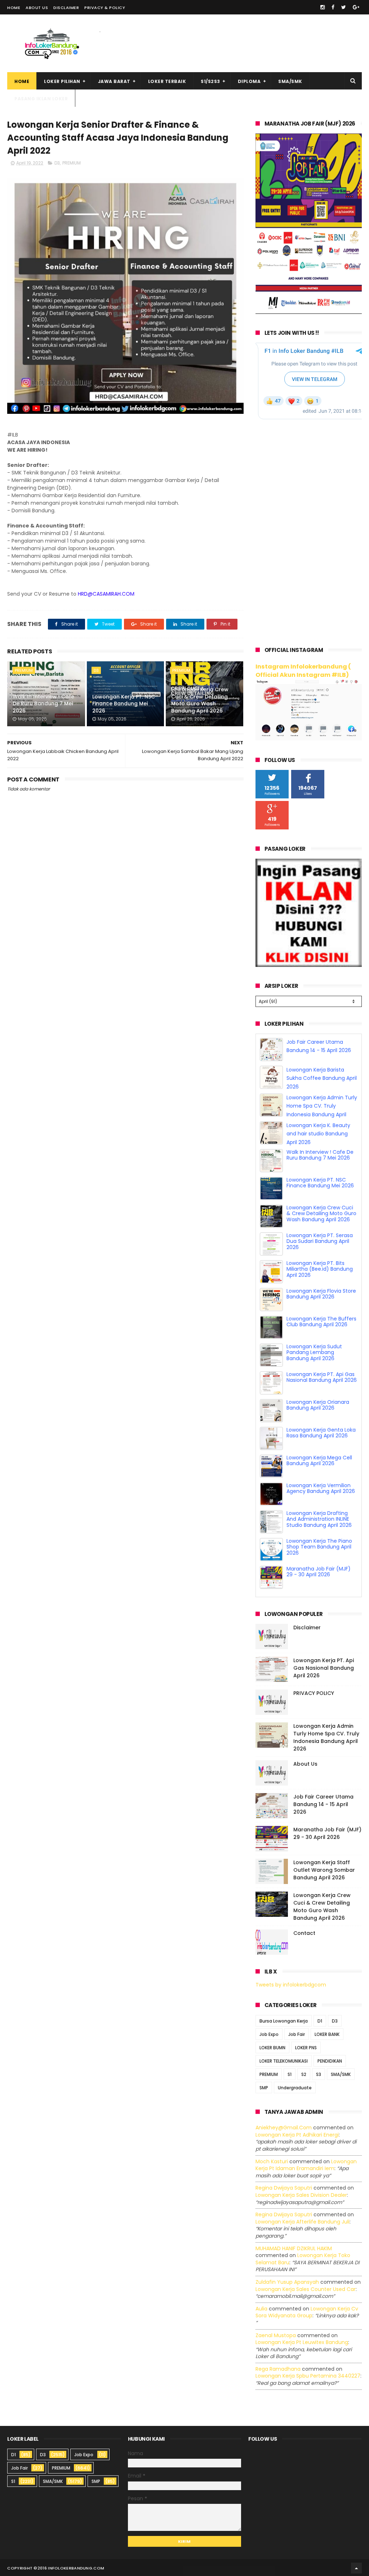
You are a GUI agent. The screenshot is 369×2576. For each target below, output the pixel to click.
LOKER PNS (306, 2048)
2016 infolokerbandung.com (71, 2568)
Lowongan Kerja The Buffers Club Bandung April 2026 (321, 1350)
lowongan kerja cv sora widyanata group (307, 2312)
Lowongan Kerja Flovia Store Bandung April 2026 (321, 1322)
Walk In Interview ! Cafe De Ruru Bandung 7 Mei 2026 (43, 704)
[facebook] (333, 7)
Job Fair (297, 2034)
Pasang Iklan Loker (41, 99)
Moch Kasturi (272, 2161)
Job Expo (269, 2034)
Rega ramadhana (278, 2369)
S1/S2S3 (210, 81)
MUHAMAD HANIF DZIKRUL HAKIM (294, 2248)
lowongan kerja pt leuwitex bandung (302, 2342)
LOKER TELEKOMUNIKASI (284, 2061)
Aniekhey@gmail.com (284, 2128)
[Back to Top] (356, 2568)
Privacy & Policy (105, 8)
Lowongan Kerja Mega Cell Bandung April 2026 (319, 1488)
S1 (290, 2074)
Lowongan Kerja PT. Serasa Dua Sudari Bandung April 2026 (320, 1269)
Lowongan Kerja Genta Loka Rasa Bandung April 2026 (321, 1461)
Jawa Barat (114, 81)
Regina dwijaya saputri (284, 2188)
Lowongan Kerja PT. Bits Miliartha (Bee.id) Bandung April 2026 (320, 1297)
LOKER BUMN (272, 2048)
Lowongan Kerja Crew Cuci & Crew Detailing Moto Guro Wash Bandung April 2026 (200, 700)
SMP (264, 2088)
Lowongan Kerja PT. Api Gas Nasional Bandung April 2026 (322, 1405)
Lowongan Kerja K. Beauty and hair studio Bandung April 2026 (318, 1162)
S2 (304, 2074)
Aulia (261, 2309)
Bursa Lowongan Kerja (284, 2021)
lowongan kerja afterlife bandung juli (303, 2222)
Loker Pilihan (62, 81)
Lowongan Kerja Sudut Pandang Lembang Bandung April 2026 (314, 1380)
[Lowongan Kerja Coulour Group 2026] (309, 312)
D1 (320, 2021)
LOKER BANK (327, 2034)
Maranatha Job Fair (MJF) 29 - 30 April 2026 (327, 1833)
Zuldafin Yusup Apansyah (287, 2282)
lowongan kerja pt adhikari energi (297, 2135)
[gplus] (356, 7)
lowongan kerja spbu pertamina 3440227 (308, 2376)
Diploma (249, 81)
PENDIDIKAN (330, 2061)
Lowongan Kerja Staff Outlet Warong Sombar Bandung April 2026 (324, 1870)
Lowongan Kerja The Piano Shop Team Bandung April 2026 (319, 1575)
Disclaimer (66, 8)
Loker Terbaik (167, 81)
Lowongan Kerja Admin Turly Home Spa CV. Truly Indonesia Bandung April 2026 (326, 1737)
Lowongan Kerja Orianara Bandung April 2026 (318, 1433)
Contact (304, 1933)
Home (14, 8)
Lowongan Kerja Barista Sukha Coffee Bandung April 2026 (322, 1106)
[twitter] (344, 7)
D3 (57, 163)
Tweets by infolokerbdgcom (291, 1985)
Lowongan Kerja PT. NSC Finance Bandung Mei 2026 (124, 704)
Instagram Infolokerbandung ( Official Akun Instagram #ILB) (303, 671)
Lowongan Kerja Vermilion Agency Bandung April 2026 (321, 1516)
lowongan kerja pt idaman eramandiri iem (306, 2165)
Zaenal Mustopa (276, 2335)
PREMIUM (72, 163)
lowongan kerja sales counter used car (306, 2289)
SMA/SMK (290, 81)
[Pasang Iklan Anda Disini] (309, 965)
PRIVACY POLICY (314, 1693)
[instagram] (323, 7)
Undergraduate (295, 2088)
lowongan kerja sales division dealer (301, 2195)
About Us (37, 8)
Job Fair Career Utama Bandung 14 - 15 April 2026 (323, 1804)
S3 (319, 2074)
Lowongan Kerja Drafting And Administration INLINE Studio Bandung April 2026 (319, 1547)
